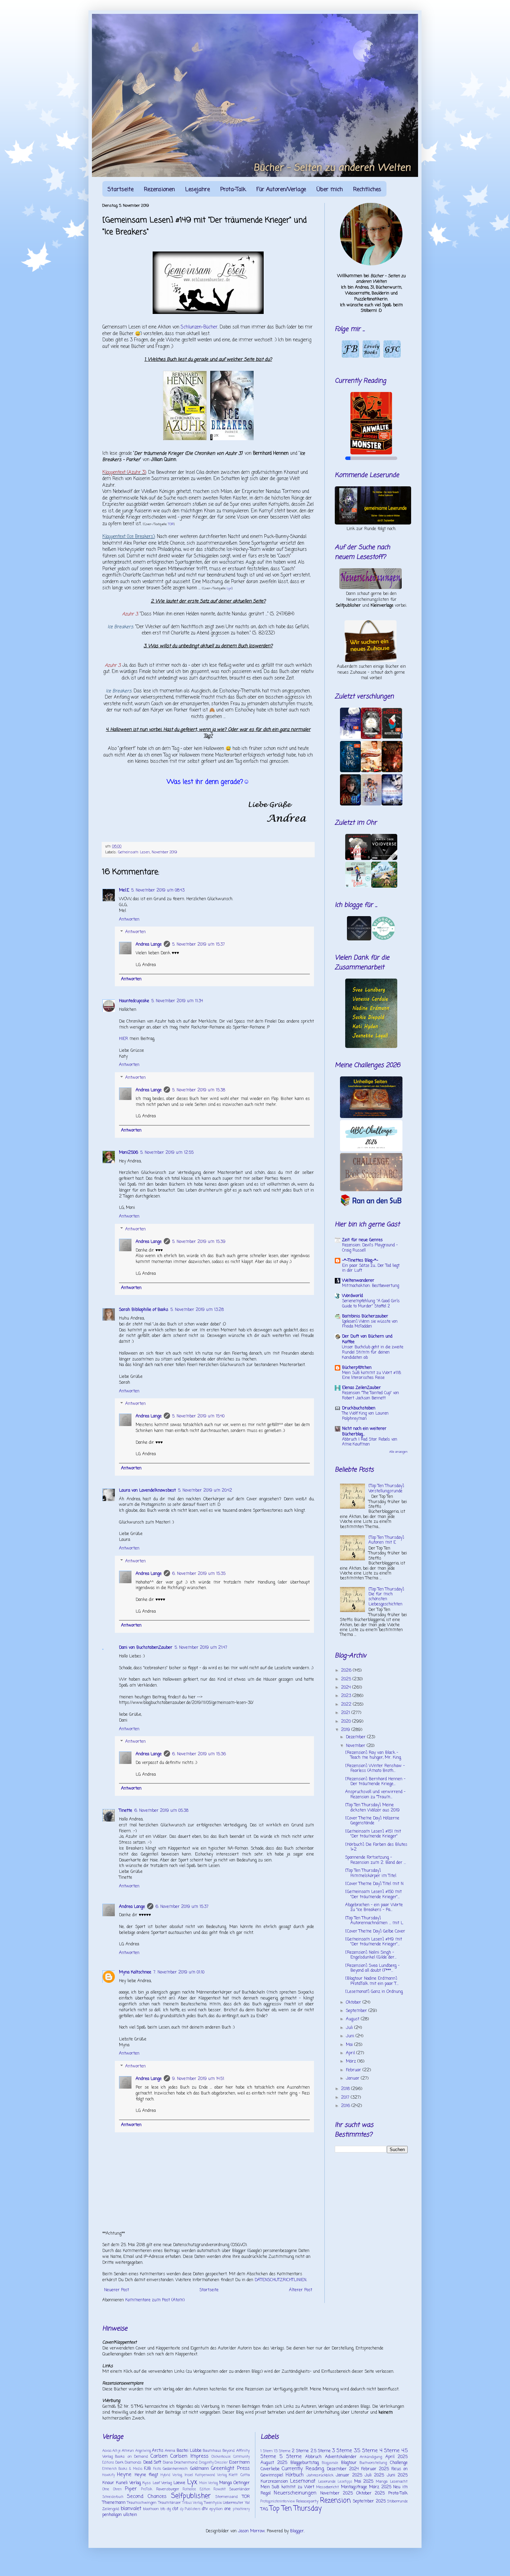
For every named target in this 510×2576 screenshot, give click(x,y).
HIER (124, 1039)
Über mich (330, 190)
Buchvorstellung (373, 2463)
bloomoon (151, 2509)
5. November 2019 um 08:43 (158, 890)
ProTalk (147, 2489)
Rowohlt (220, 2489)
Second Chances (147, 2497)
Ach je (117, 2451)
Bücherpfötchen (357, 1368)
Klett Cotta (239, 2475)
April (351, 2053)
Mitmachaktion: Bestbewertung (371, 1286)
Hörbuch (295, 2475)
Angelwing (143, 2451)
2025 (347, 1679)
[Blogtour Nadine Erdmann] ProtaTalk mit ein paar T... (372, 1981)
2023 (347, 1696)
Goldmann (199, 2469)
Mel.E (124, 890)
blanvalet (131, 2509)
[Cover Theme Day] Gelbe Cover (375, 1931)
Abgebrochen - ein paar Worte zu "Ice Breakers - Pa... (374, 1908)
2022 (347, 1705)
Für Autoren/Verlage (281, 190)
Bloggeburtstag (305, 2463)
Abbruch (313, 2457)
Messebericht (328, 2487)
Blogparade (330, 2463)
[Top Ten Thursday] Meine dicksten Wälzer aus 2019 (372, 1808)
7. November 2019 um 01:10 (179, 1972)
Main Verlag (209, 2483)
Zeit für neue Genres (362, 1240)
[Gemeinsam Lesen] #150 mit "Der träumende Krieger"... (373, 1894)
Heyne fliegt (146, 2475)
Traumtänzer (169, 2503)
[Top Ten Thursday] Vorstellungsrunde (386, 1489)
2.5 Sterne (321, 2451)
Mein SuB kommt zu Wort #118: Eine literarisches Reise (372, 1376)
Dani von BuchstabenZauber (146, 1648)
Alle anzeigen (398, 1452)
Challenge (399, 2463)
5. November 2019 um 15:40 (198, 1416)
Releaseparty (307, 2501)
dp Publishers (190, 2509)
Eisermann (239, 2463)
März (352, 2062)
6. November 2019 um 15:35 (199, 1574)
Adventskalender (341, 2457)
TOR (171, 524)
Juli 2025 (374, 2475)
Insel (189, 2475)
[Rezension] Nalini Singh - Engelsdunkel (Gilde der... (371, 1955)
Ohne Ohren (112, 2489)
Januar (353, 2079)
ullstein (130, 2515)
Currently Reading (303, 2469)
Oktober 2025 (371, 2493)
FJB (147, 2469)
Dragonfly (206, 2463)
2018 (346, 2089)
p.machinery (241, 2509)
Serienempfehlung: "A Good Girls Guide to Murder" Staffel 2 (371, 1304)
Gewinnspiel (272, 2475)
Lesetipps (345, 2482)
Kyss (147, 2483)
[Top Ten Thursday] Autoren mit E (386, 1540)
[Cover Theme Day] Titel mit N (374, 1884)
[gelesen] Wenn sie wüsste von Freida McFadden (370, 1324)
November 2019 (164, 852)
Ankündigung (371, 2457)
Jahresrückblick (320, 2475)
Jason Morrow (251, 2531)
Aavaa (107, 2451)
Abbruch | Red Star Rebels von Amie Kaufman (370, 1442)
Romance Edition (196, 2489)
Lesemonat (303, 2481)
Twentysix (213, 2503)
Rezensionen (159, 190)
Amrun (128, 2451)
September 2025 (369, 2501)
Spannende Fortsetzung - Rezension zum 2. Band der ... (376, 1860)
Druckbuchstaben (359, 1408)
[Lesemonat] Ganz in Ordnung (374, 1992)
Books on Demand (131, 2457)
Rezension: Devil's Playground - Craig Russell (370, 1248)
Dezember (356, 1737)
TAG (264, 2509)
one (228, 2509)
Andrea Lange (149, 945)
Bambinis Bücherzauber (365, 1316)
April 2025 (397, 2457)
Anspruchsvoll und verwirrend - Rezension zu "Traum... (375, 1794)
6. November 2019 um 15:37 (182, 1907)
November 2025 (337, 2493)
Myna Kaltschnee (135, 1972)
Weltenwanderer (358, 1281)
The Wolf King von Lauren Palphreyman (365, 1416)
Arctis (158, 2451)
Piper (131, 2489)
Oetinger (242, 2483)
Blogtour (349, 2463)
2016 (346, 2106)
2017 (346, 2098)
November (356, 1746)
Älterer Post (301, 2290)
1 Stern (267, 2451)
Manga (226, 2483)
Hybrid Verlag (171, 2475)
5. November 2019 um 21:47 (201, 1648)
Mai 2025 (364, 2482)
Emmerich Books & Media (122, 2469)
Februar (354, 2070)
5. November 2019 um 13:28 (197, 1310)
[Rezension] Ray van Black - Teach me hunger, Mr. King (373, 1755)
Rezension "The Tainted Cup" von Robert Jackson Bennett (371, 1396)
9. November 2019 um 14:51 (198, 2079)
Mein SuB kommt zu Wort (287, 2487)
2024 (347, 1688)
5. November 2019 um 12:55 (167, 1153)
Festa (157, 2469)
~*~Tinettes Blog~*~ (360, 1261)
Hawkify (109, 2475)
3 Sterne (342, 2451)
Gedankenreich (175, 2469)
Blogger (297, 2531)
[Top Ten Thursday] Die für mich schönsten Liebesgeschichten (386, 1597)
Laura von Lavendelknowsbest (147, 1491)
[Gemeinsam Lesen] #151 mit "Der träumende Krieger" (373, 1834)
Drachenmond (186, 2463)
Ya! (247, 2503)
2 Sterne (300, 2451)
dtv (205, 2509)
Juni (351, 2036)
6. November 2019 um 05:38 (161, 1811)
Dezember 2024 (343, 2469)
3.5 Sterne (366, 2451)
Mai (350, 2045)
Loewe (179, 2483)
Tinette (126, 1811)
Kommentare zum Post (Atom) (155, 2300)
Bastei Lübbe (189, 2451)
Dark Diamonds (129, 2463)
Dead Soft (152, 2463)
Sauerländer (240, 2489)
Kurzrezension (274, 2482)
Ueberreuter (233, 2503)
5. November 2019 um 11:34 (177, 1001)
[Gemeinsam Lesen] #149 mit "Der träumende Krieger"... (374, 1942)
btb (163, 2509)
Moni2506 (129, 1153)
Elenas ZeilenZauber (362, 1388)
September (357, 2011)
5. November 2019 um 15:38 (199, 1090)
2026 (347, 1671)
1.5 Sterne (282, 2451)
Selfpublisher (191, 2496)
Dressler (221, 2463)
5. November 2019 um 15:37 (198, 945)
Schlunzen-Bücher (199, 327)
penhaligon (112, 2515)
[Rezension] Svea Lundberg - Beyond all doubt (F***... (372, 1968)
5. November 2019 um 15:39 (199, 1242)
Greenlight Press (230, 2468)
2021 (346, 1713)
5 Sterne (291, 2457)
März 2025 (380, 2487)
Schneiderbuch (113, 2497)
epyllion (216, 2509)
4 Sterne (390, 2451)
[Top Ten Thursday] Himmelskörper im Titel (371, 1873)
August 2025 (274, 2463)
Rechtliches (367, 190)
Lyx (229, 588)
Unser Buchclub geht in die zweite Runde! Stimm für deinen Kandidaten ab (373, 1353)
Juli (350, 2028)
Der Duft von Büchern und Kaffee (367, 1339)
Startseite (121, 190)
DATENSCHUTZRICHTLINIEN (280, 2280)
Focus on (399, 2469)
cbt (175, 2509)
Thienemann (114, 2503)
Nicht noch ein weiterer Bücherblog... (364, 1432)
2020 (347, 1722)
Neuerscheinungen (295, 2493)
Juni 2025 (397, 2475)
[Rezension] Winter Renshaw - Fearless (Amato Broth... (375, 1768)
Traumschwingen (142, 2503)
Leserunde (327, 2482)
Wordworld (352, 1296)
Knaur (108, 2483)
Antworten (129, 920)
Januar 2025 (349, 2475)
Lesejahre (198, 190)
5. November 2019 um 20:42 (205, 1491)
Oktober (354, 2003)
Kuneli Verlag (128, 2483)
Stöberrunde (397, 2501)
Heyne (124, 2475)
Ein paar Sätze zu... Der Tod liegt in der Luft (371, 1268)
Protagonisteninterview (278, 2502)
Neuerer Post (117, 2290)
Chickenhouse (221, 2457)
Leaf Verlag (162, 2483)
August (353, 2019)
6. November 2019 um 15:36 (199, 1754)
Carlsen (159, 2456)
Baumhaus (212, 2451)
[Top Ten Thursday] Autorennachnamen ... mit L (374, 1921)
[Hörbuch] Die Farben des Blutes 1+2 (376, 1847)
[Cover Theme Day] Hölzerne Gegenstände (372, 1821)
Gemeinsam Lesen (134, 852)
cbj (169, 2509)
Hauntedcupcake (134, 1001)
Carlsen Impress (189, 2456)
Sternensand (227, 2497)
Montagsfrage (354, 2487)
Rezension (335, 2501)
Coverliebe (270, 2469)
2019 (346, 1730)
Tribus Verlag (192, 2503)
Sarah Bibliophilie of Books (144, 1310)
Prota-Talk (233, 190)
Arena (170, 2451)
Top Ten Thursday (296, 2509)
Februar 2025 (375, 2469)
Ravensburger (168, 2489)
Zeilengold (111, 2509)
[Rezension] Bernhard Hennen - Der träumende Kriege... (375, 1782)
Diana (168, 2463)
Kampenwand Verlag (211, 2475)
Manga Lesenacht (392, 2482)
